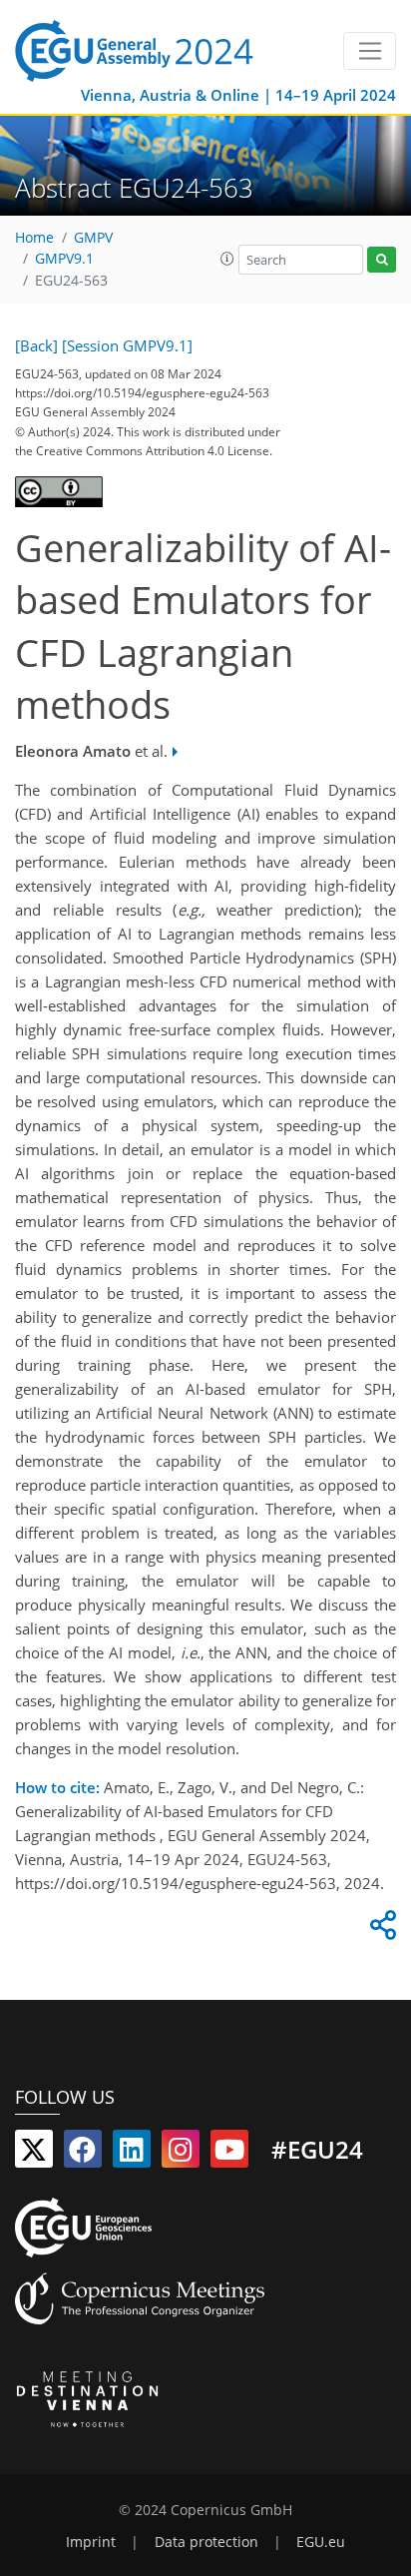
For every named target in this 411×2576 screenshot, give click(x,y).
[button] (227, 259)
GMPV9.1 (64, 259)
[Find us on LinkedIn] (132, 2154)
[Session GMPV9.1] (127, 345)
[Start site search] (382, 260)
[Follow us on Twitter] (34, 2154)
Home (34, 238)
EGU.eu (321, 2542)
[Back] (36, 345)
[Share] (380, 1930)
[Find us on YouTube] (229, 2154)
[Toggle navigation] (370, 51)
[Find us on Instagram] (181, 2154)
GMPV (93, 238)
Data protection (206, 2542)
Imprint (91, 2542)
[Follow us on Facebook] (83, 2154)
